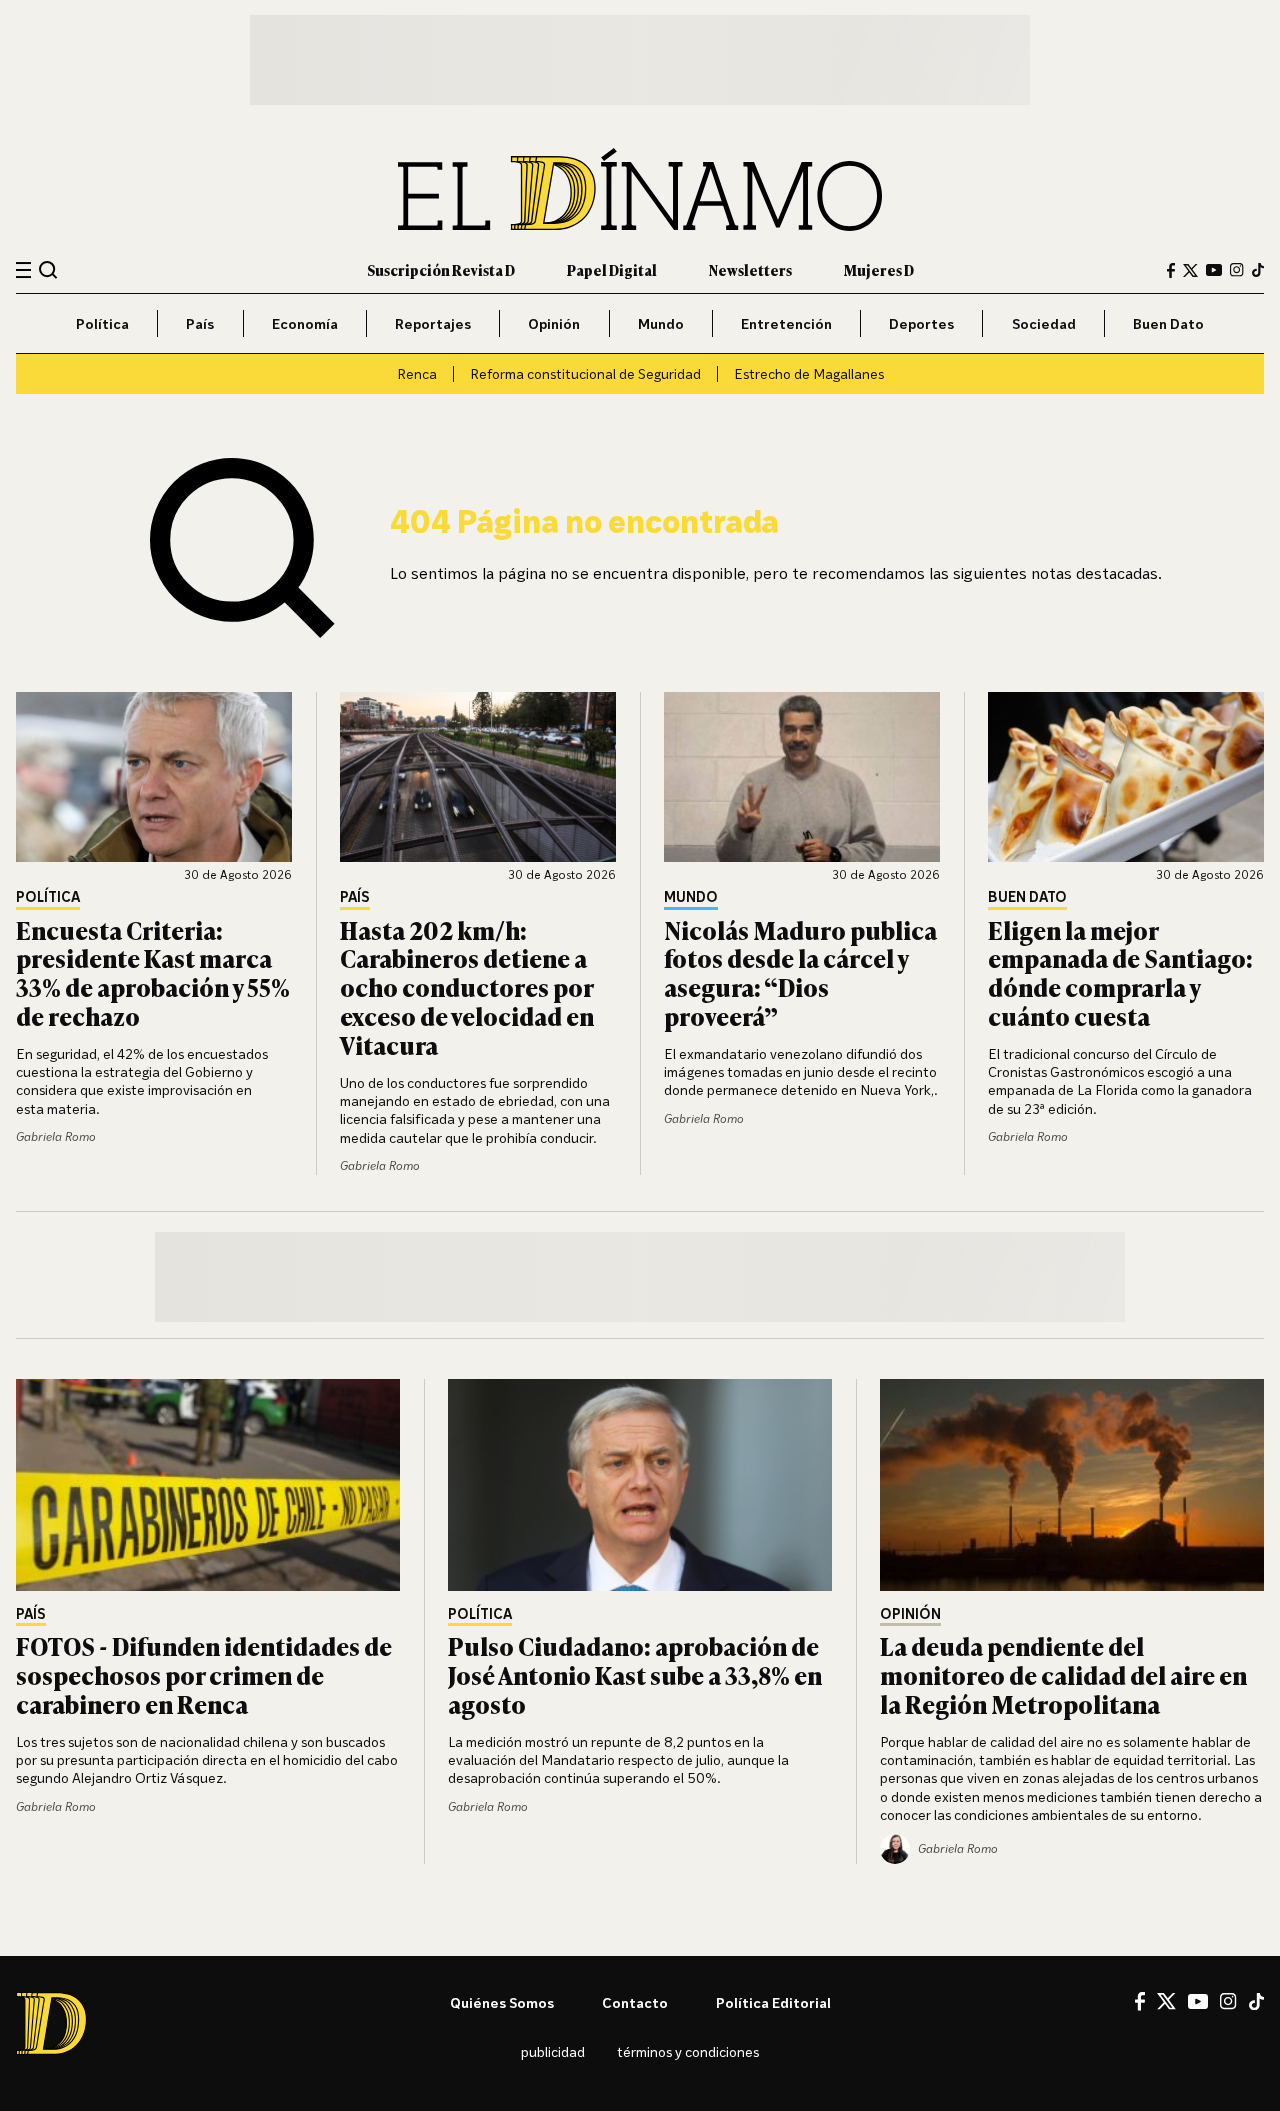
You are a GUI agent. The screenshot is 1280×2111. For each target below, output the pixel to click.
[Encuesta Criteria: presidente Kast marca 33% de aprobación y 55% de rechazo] (154, 777)
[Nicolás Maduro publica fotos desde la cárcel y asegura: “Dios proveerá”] (802, 777)
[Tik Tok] (1256, 2002)
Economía (305, 323)
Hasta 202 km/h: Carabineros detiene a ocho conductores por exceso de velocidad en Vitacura (467, 987)
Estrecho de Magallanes (809, 373)
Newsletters (750, 269)
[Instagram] (1237, 270)
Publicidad (553, 2051)
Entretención (786, 323)
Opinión (554, 323)
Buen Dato (1168, 323)
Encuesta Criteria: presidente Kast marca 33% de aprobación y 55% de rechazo (153, 972)
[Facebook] (1171, 270)
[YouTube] (1214, 270)
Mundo (661, 323)
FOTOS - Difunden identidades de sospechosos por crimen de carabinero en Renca (204, 1674)
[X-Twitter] (1190, 270)
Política (102, 323)
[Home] (640, 189)
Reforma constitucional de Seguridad (585, 373)
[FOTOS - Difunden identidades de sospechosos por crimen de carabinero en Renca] (208, 1485)
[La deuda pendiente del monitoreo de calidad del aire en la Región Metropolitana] (1072, 1485)
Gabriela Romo (56, 1136)
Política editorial (773, 2002)
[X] (1166, 2001)
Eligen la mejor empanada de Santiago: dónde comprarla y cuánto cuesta (1120, 972)
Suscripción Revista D (441, 269)
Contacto (635, 2002)
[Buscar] (48, 269)
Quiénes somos (502, 2002)
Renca (417, 373)
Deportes (921, 323)
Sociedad (1044, 323)
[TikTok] (1258, 270)
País (200, 323)
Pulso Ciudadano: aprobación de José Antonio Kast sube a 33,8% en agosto (635, 1674)
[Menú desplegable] (23, 270)
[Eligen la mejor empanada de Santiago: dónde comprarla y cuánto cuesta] (1126, 777)
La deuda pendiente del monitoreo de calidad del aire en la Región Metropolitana (1063, 1674)
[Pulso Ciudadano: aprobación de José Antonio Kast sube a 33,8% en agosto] (640, 1485)
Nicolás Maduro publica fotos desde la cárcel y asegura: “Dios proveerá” (800, 972)
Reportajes (433, 323)
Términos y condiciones (688, 2051)
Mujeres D (879, 269)
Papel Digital (612, 269)
